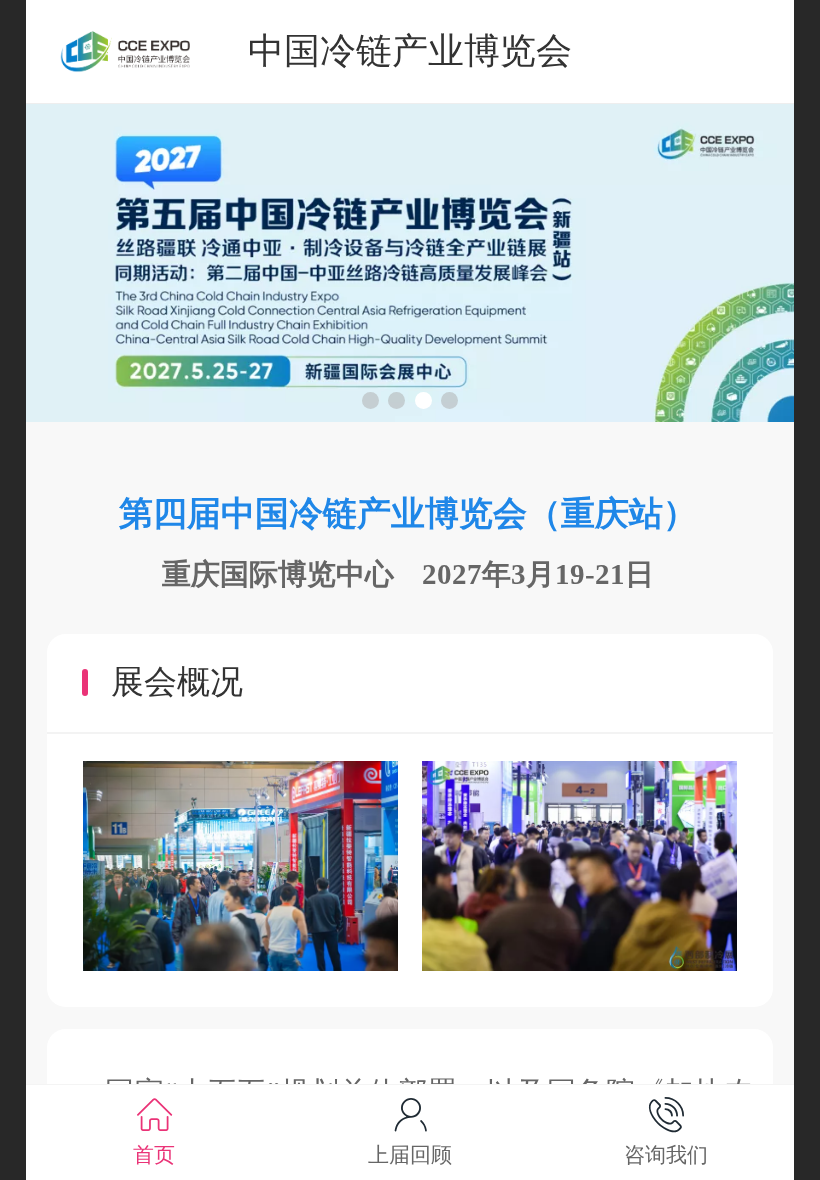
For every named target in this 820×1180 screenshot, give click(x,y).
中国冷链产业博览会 (410, 50)
